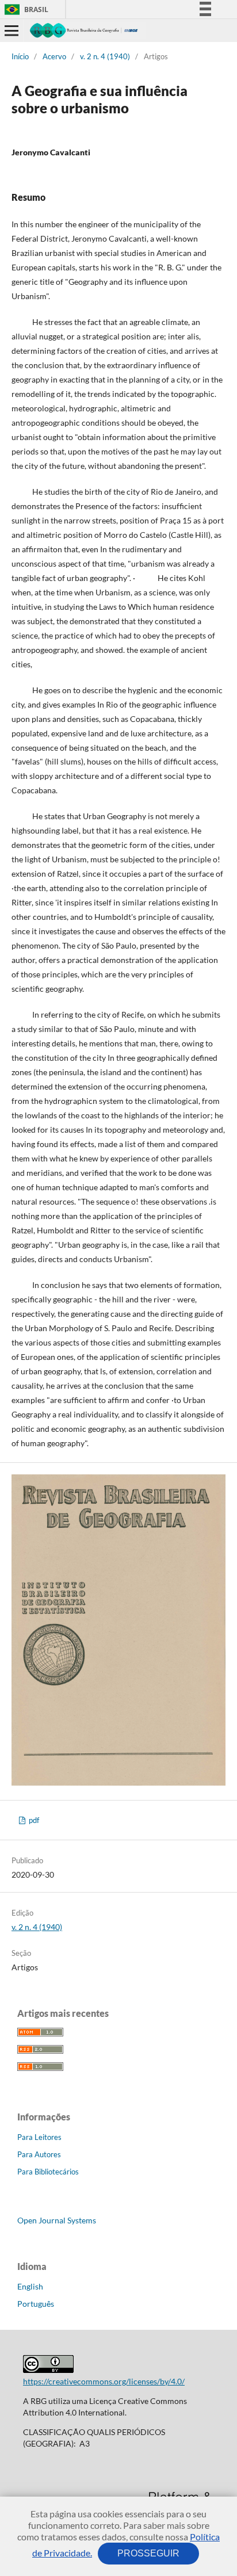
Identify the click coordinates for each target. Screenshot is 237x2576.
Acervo (54, 56)
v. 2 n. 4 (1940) (105, 56)
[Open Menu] (12, 30)
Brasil (24, 9)
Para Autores (39, 2154)
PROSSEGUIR (148, 2553)
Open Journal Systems (57, 2220)
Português (36, 2304)
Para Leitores (39, 2137)
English (30, 2286)
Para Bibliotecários (48, 2172)
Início (20, 56)
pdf (33, 1820)
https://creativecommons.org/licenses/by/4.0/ (104, 2381)
